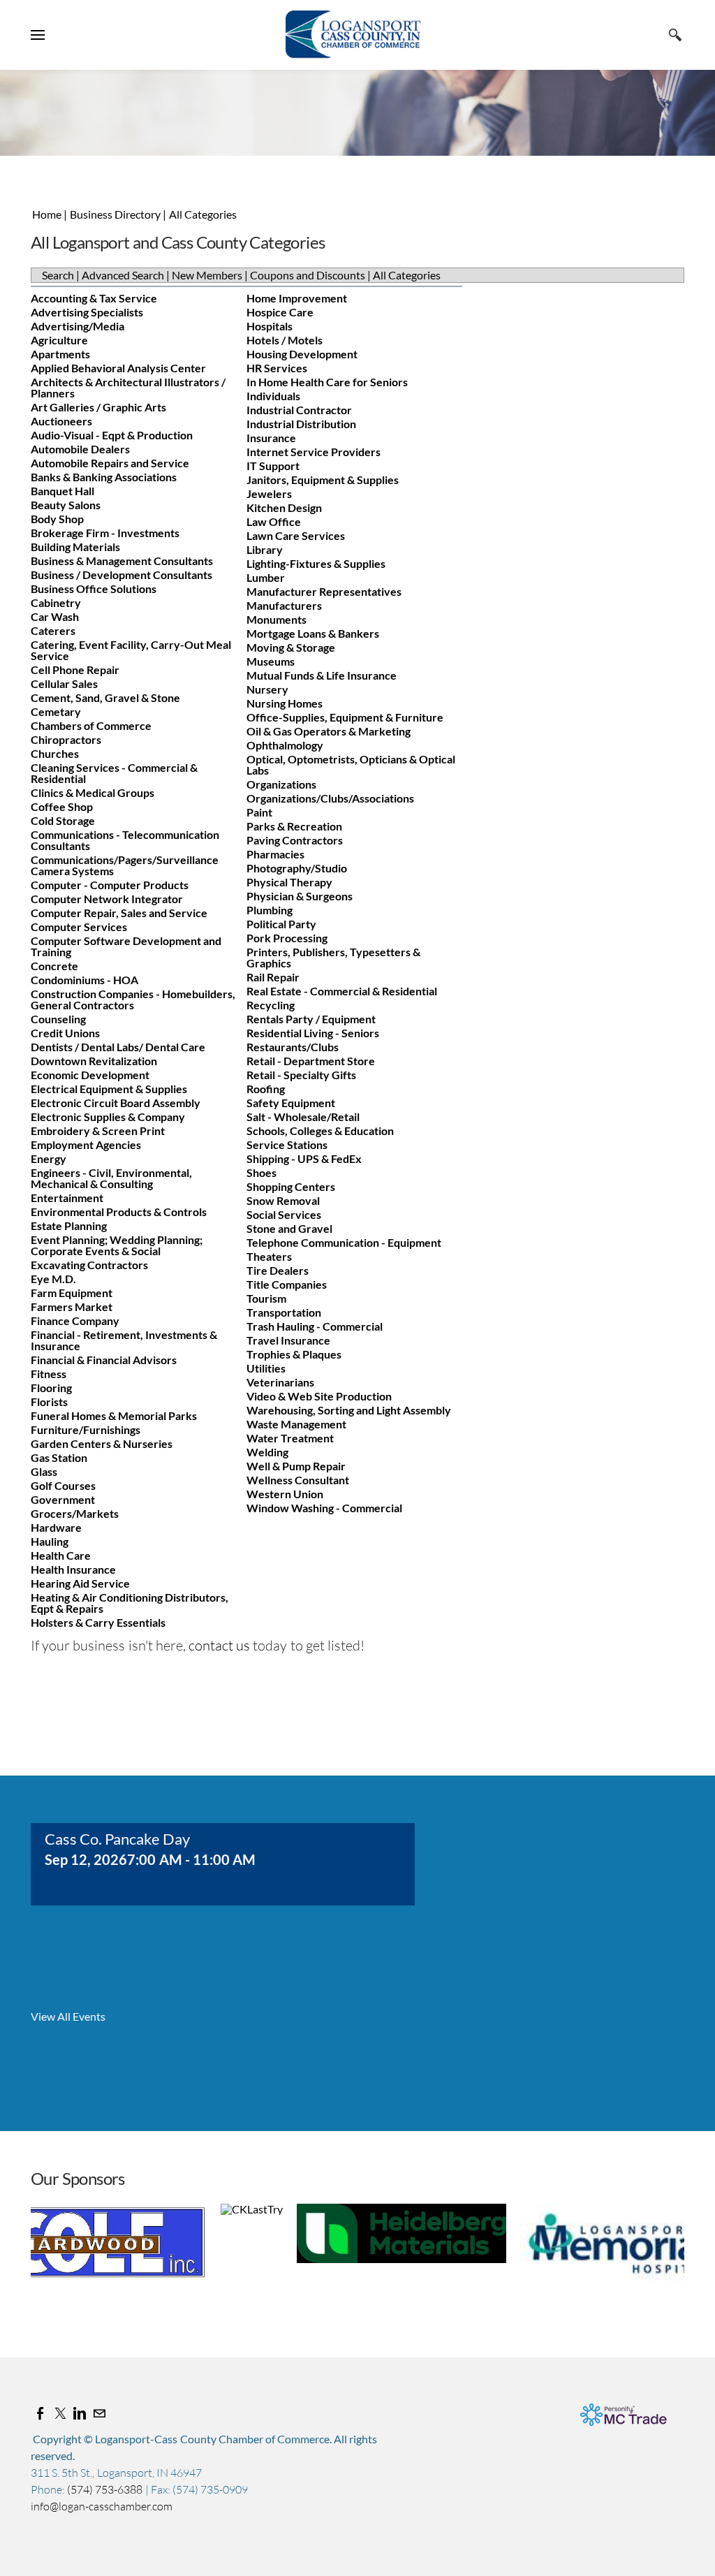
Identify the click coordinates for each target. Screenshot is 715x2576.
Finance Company (75, 1320)
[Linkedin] (80, 2413)
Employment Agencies (86, 1144)
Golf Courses (63, 1485)
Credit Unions (65, 1033)
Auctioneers (61, 421)
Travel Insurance (288, 1340)
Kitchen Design (284, 507)
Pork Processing (287, 938)
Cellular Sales (64, 683)
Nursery (267, 689)
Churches (55, 753)
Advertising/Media (78, 326)
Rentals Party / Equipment (311, 1019)
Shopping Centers (291, 1186)
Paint (259, 812)
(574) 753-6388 (106, 2489)
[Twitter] (60, 2413)
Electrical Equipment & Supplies (109, 1089)
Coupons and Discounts (308, 275)
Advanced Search (123, 275)
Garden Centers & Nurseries (102, 1443)
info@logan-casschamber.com (102, 2506)
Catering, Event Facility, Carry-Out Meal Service (131, 650)
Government (63, 1499)
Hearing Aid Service (80, 1583)
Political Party (281, 924)
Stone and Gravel (289, 1228)
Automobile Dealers (80, 449)
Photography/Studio (297, 868)
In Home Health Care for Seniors (327, 382)
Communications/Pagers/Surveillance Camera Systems (125, 865)
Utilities (266, 1368)
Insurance (271, 438)
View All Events (68, 2017)
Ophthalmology (285, 745)
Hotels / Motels (285, 340)
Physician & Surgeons (300, 896)
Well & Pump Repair (296, 1466)
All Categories (203, 214)
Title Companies (287, 1284)
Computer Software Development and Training (126, 946)
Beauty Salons (66, 505)
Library (265, 549)
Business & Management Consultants (122, 561)
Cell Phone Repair (75, 669)
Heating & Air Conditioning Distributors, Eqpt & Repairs (130, 1603)
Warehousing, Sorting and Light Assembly (349, 1410)
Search (58, 275)
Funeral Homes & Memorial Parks (114, 1415)
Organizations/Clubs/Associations (330, 798)
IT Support (273, 466)
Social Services (284, 1214)
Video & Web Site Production (319, 1396)
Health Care (61, 1555)
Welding (267, 1452)
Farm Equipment (72, 1293)
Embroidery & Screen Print (98, 1130)
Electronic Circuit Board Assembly (116, 1103)
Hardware (56, 1527)
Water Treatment (290, 1438)
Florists (49, 1402)
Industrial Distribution (301, 424)
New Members (207, 275)
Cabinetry (56, 602)
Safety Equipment (291, 1103)
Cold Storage (63, 820)
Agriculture (59, 340)
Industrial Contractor (299, 410)
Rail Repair (273, 977)
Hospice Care (280, 312)
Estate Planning (69, 1225)
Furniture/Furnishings (86, 1429)
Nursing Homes (285, 703)
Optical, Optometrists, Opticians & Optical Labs (351, 764)
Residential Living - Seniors (313, 1033)
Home (47, 214)
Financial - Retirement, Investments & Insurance (124, 1340)
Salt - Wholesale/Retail (303, 1117)
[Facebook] (40, 2413)
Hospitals (270, 326)
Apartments (60, 354)
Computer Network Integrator (107, 899)
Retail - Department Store (311, 1061)
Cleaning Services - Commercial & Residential (114, 773)
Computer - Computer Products (110, 885)
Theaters (269, 1256)
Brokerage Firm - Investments (105, 533)
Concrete (54, 966)
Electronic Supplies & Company (108, 1117)
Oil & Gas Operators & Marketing (329, 731)
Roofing (266, 1089)
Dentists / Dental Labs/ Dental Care (118, 1047)
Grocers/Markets (75, 1513)
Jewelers (269, 493)
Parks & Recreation (294, 826)
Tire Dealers (278, 1270)
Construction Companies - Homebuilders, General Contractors (133, 999)
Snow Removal (283, 1200)
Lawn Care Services (296, 535)
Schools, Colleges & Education (320, 1130)
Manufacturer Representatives (324, 591)
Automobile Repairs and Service (110, 463)
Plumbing (270, 910)
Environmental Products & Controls (119, 1212)
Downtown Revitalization (94, 1061)
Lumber (266, 577)
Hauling (50, 1541)
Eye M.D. (53, 1279)
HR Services (277, 368)
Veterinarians (280, 1382)
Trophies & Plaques (294, 1354)
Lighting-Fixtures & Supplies (316, 563)
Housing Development (302, 354)
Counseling (58, 1019)
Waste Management (296, 1424)
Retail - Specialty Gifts (301, 1075)
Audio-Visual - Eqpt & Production (112, 435)
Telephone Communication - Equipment (344, 1242)
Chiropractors (66, 739)
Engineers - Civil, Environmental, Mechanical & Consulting (111, 1178)
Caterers (53, 630)
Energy (49, 1158)
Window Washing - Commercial (324, 1508)
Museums (271, 661)
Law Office (274, 521)
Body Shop (57, 519)
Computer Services (79, 927)
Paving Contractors (295, 840)
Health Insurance (73, 1569)
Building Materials (75, 547)
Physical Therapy (289, 882)
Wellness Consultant (298, 1480)
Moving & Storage (291, 647)
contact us (219, 1645)
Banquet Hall (62, 491)
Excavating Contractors (89, 1265)
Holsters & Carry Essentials (98, 1622)
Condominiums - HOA (84, 980)
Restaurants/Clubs (293, 1047)
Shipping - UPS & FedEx (304, 1158)
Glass (44, 1471)
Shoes (261, 1172)
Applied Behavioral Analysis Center (118, 368)
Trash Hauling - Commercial (315, 1326)
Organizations (281, 784)
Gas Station (59, 1457)
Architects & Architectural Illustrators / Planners (128, 387)
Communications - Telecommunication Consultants (125, 840)
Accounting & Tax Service (94, 298)
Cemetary (56, 711)
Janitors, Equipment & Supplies (323, 480)
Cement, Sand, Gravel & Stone (105, 697)
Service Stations (287, 1144)
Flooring (51, 1388)
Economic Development (90, 1075)
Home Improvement (297, 298)
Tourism (266, 1298)
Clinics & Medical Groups (93, 792)
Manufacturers (284, 605)
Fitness (49, 1374)
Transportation (284, 1312)
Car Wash (55, 616)
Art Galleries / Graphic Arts (98, 407)
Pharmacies (275, 854)
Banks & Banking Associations (104, 477)
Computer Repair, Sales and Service (119, 913)
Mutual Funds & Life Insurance (322, 675)
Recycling (271, 1005)
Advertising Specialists (87, 312)
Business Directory (116, 214)
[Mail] (99, 2413)
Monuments (277, 619)
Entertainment (67, 1198)
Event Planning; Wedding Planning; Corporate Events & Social (117, 1245)
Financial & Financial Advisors (104, 1360)
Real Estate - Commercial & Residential (342, 991)
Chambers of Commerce (91, 725)
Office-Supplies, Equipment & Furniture (345, 717)
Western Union (285, 1494)
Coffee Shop (62, 806)
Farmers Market (72, 1307)
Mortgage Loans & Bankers (313, 633)
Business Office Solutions (94, 588)
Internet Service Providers (314, 452)
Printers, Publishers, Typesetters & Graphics (333, 957)
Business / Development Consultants (121, 575)
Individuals (273, 396)
